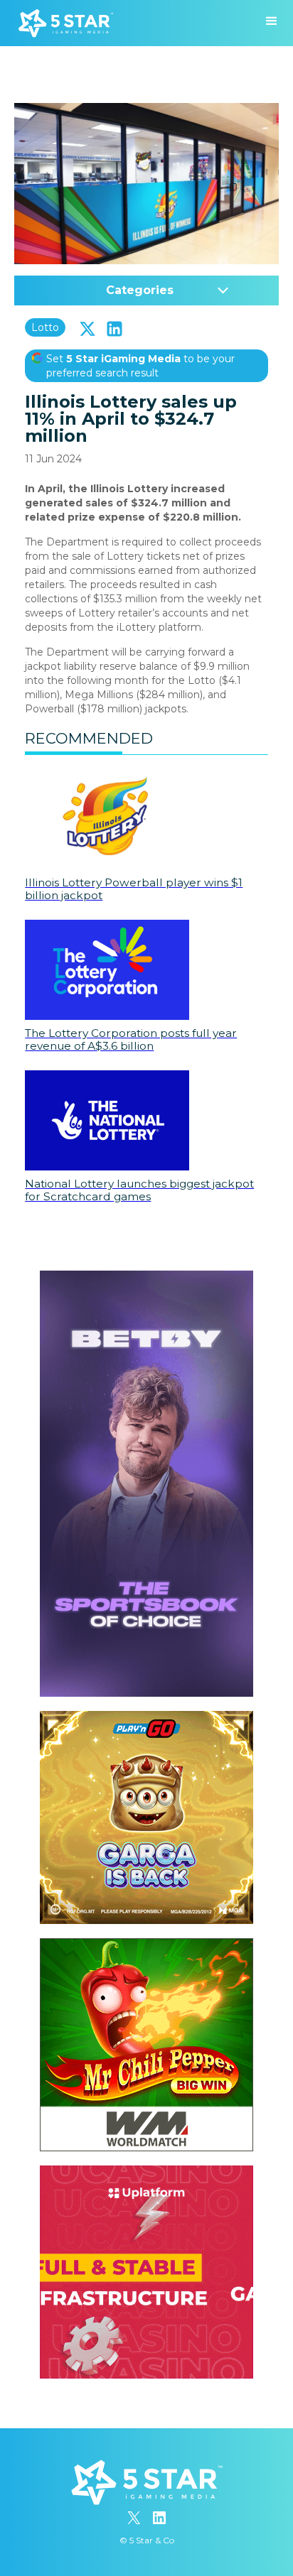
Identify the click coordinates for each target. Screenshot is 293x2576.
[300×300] (146, 1718)
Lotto (45, 327)
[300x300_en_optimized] (146, 2173)
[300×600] (146, 1278)
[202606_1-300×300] (146, 1945)
